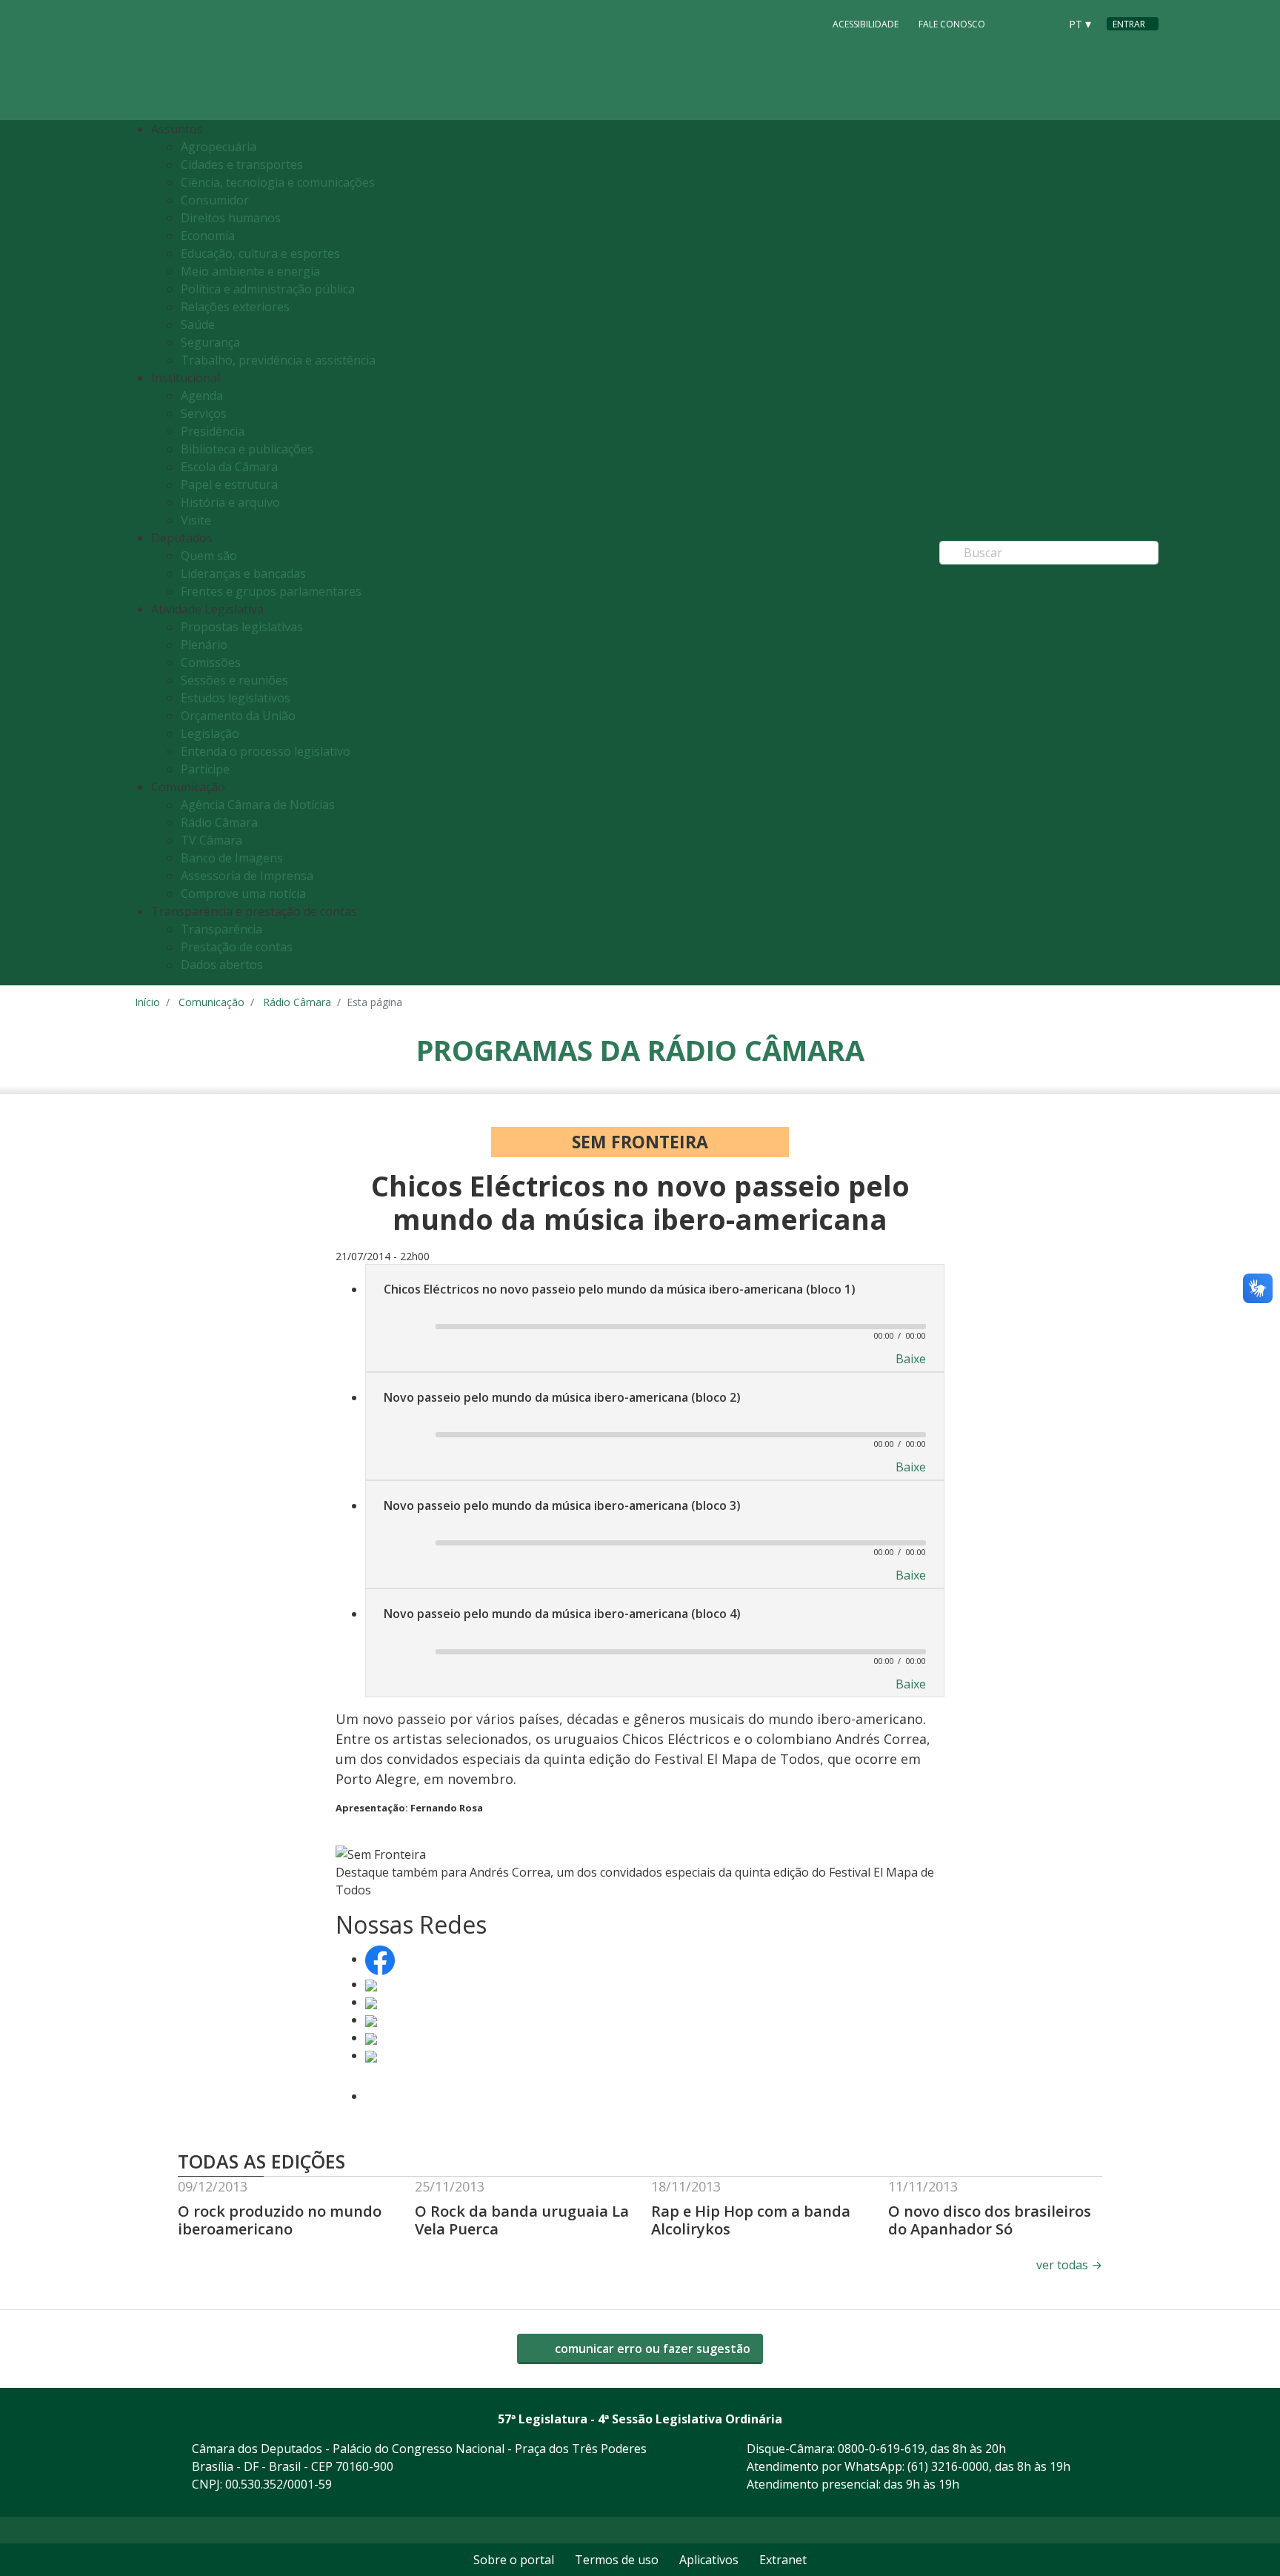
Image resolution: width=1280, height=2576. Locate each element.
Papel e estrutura (229, 485)
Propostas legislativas (242, 627)
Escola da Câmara (229, 467)
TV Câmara (211, 840)
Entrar (1129, 24)
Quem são (209, 556)
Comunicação (211, 1002)
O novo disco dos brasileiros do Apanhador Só (990, 2220)
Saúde (198, 325)
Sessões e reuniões (234, 680)
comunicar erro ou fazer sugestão (651, 2349)
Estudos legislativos (236, 698)
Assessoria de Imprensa (247, 876)
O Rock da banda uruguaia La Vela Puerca (522, 2220)
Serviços (204, 413)
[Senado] (1043, 23)
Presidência (213, 431)
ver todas (1069, 2265)
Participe (205, 769)
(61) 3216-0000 (948, 2466)
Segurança (210, 342)
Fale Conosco (952, 24)
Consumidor (215, 200)
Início (147, 1002)
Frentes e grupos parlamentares (271, 591)
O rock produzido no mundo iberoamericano (280, 2220)
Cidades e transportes (242, 164)
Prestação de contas (237, 947)
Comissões (211, 662)
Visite (196, 520)
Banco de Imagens (232, 858)
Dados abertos (222, 965)
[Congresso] (1015, 23)
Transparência (221, 929)
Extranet (783, 2560)
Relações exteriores (235, 307)
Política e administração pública (268, 289)
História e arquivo (230, 502)
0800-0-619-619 (881, 2449)
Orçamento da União (238, 716)
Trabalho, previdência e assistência (278, 360)
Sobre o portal (514, 2560)
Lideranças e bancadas (243, 573)
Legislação (210, 733)
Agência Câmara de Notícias (258, 805)
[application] (655, 1325)
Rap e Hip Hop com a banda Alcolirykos (751, 2220)
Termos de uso (617, 2560)
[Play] (403, 1328)
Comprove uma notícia (243, 893)
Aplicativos (709, 2560)
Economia (208, 236)
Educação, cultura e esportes (260, 253)
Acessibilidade (866, 24)
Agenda (202, 396)
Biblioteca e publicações (247, 449)
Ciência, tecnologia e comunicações (278, 182)
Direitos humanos (231, 218)
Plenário (204, 645)
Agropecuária (219, 147)
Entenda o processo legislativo (266, 751)
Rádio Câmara (219, 822)
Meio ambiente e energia (250, 271)
